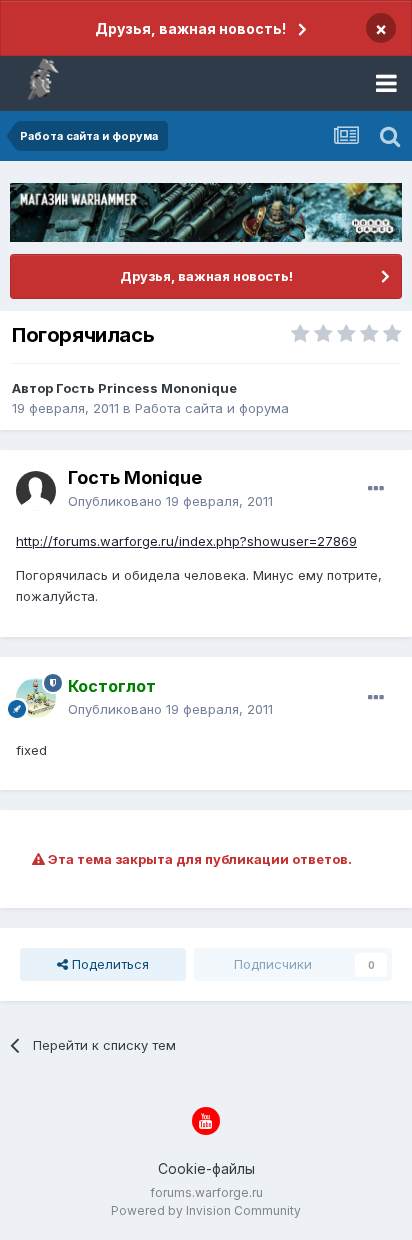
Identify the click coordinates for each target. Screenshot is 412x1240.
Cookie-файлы (206, 1168)
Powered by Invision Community (206, 1210)
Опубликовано (170, 501)
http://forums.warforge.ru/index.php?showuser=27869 (186, 541)
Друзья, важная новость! (190, 28)
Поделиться (108, 964)
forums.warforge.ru (206, 1192)
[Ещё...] (376, 489)
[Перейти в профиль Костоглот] (36, 698)
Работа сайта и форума (212, 408)
